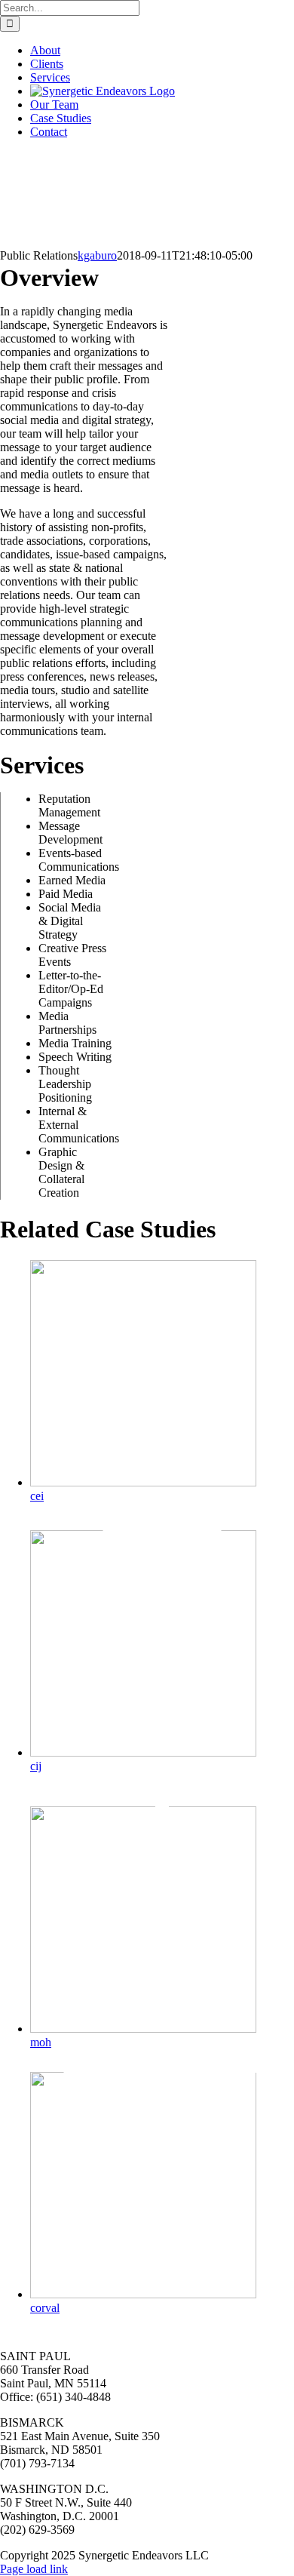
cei (37, 1496)
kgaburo (97, 255)
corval (45, 2308)
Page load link (34, 2569)
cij (36, 1766)
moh (41, 2042)
